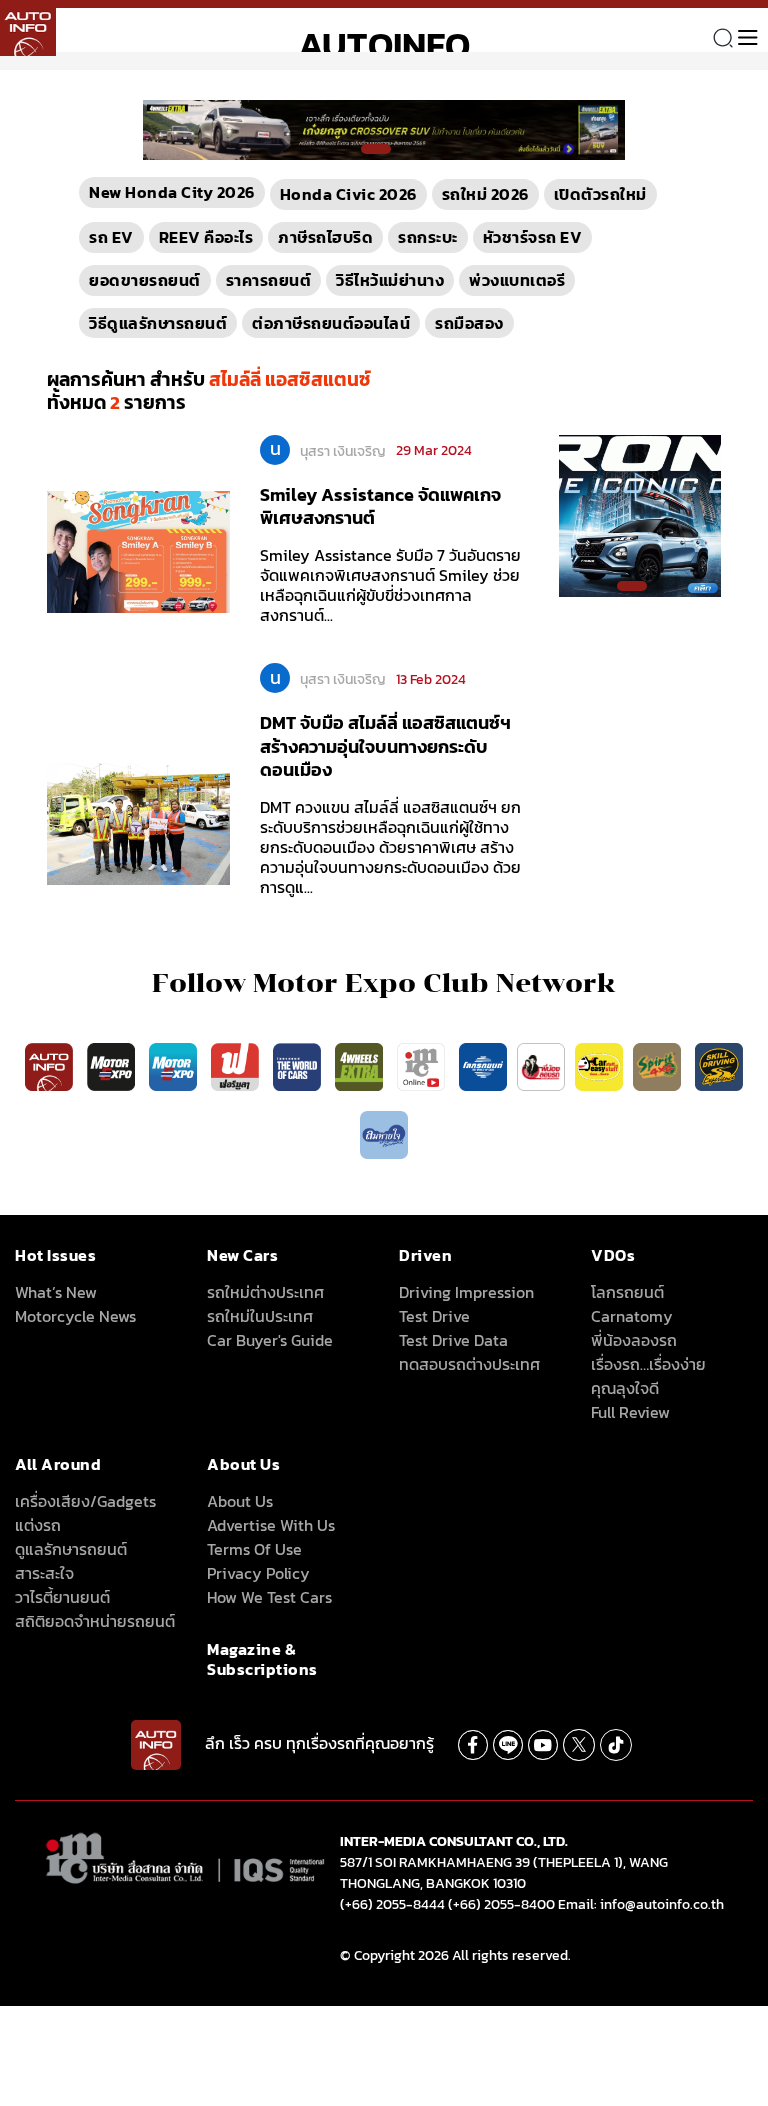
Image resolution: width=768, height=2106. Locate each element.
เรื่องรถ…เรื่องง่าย (648, 1364)
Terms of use (254, 1549)
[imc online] (423, 1066)
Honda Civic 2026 (348, 194)
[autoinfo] (28, 28)
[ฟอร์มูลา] (237, 1066)
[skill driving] (719, 1066)
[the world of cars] (299, 1066)
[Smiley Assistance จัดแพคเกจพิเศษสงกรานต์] (138, 551)
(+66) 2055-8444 (392, 1904)
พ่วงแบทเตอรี (517, 280)
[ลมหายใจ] (384, 1134)
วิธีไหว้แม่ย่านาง (390, 280)
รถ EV (111, 237)
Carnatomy (632, 1316)
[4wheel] (361, 1066)
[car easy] (599, 1066)
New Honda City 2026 (172, 192)
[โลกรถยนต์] (483, 1066)
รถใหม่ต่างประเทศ (265, 1292)
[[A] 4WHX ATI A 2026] (384, 129)
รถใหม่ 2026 (485, 194)
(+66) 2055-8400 (501, 1904)
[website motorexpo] (175, 1066)
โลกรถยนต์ (627, 1292)
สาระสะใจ (44, 1573)
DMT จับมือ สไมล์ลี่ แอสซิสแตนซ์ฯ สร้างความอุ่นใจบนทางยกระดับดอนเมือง (385, 746)
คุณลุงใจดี (625, 1388)
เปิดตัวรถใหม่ (600, 194)
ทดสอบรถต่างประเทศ (469, 1364)
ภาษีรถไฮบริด (325, 237)
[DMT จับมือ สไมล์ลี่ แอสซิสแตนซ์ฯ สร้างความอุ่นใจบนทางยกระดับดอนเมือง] (138, 823)
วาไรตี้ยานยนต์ (62, 1597)
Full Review (630, 1412)
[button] (376, 149)
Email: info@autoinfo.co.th (641, 1904)
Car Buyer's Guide (270, 1340)
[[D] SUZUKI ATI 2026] (640, 514)
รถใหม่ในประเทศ (260, 1316)
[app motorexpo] (113, 1066)
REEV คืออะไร (206, 237)
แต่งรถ (38, 1525)
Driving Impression (466, 1292)
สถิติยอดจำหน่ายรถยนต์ (95, 1621)
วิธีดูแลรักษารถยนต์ (158, 323)
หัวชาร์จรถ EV (533, 237)
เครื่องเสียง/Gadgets (85, 1501)
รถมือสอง (469, 323)
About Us (240, 1501)
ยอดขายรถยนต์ (145, 280)
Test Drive (434, 1316)
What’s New (56, 1292)
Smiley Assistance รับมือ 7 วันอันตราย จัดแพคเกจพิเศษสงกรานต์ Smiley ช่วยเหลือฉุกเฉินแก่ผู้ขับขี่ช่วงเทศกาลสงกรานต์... (390, 585)
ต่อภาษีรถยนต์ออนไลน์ (331, 323)
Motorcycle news (75, 1316)
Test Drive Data (453, 1340)
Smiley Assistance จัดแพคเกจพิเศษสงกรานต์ (380, 506)
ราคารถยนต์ (269, 280)
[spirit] (659, 1066)
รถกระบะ (428, 237)
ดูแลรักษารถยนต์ (71, 1549)
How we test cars (269, 1597)
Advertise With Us (271, 1525)
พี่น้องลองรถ (634, 1340)
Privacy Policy (258, 1573)
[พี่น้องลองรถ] (541, 1066)
